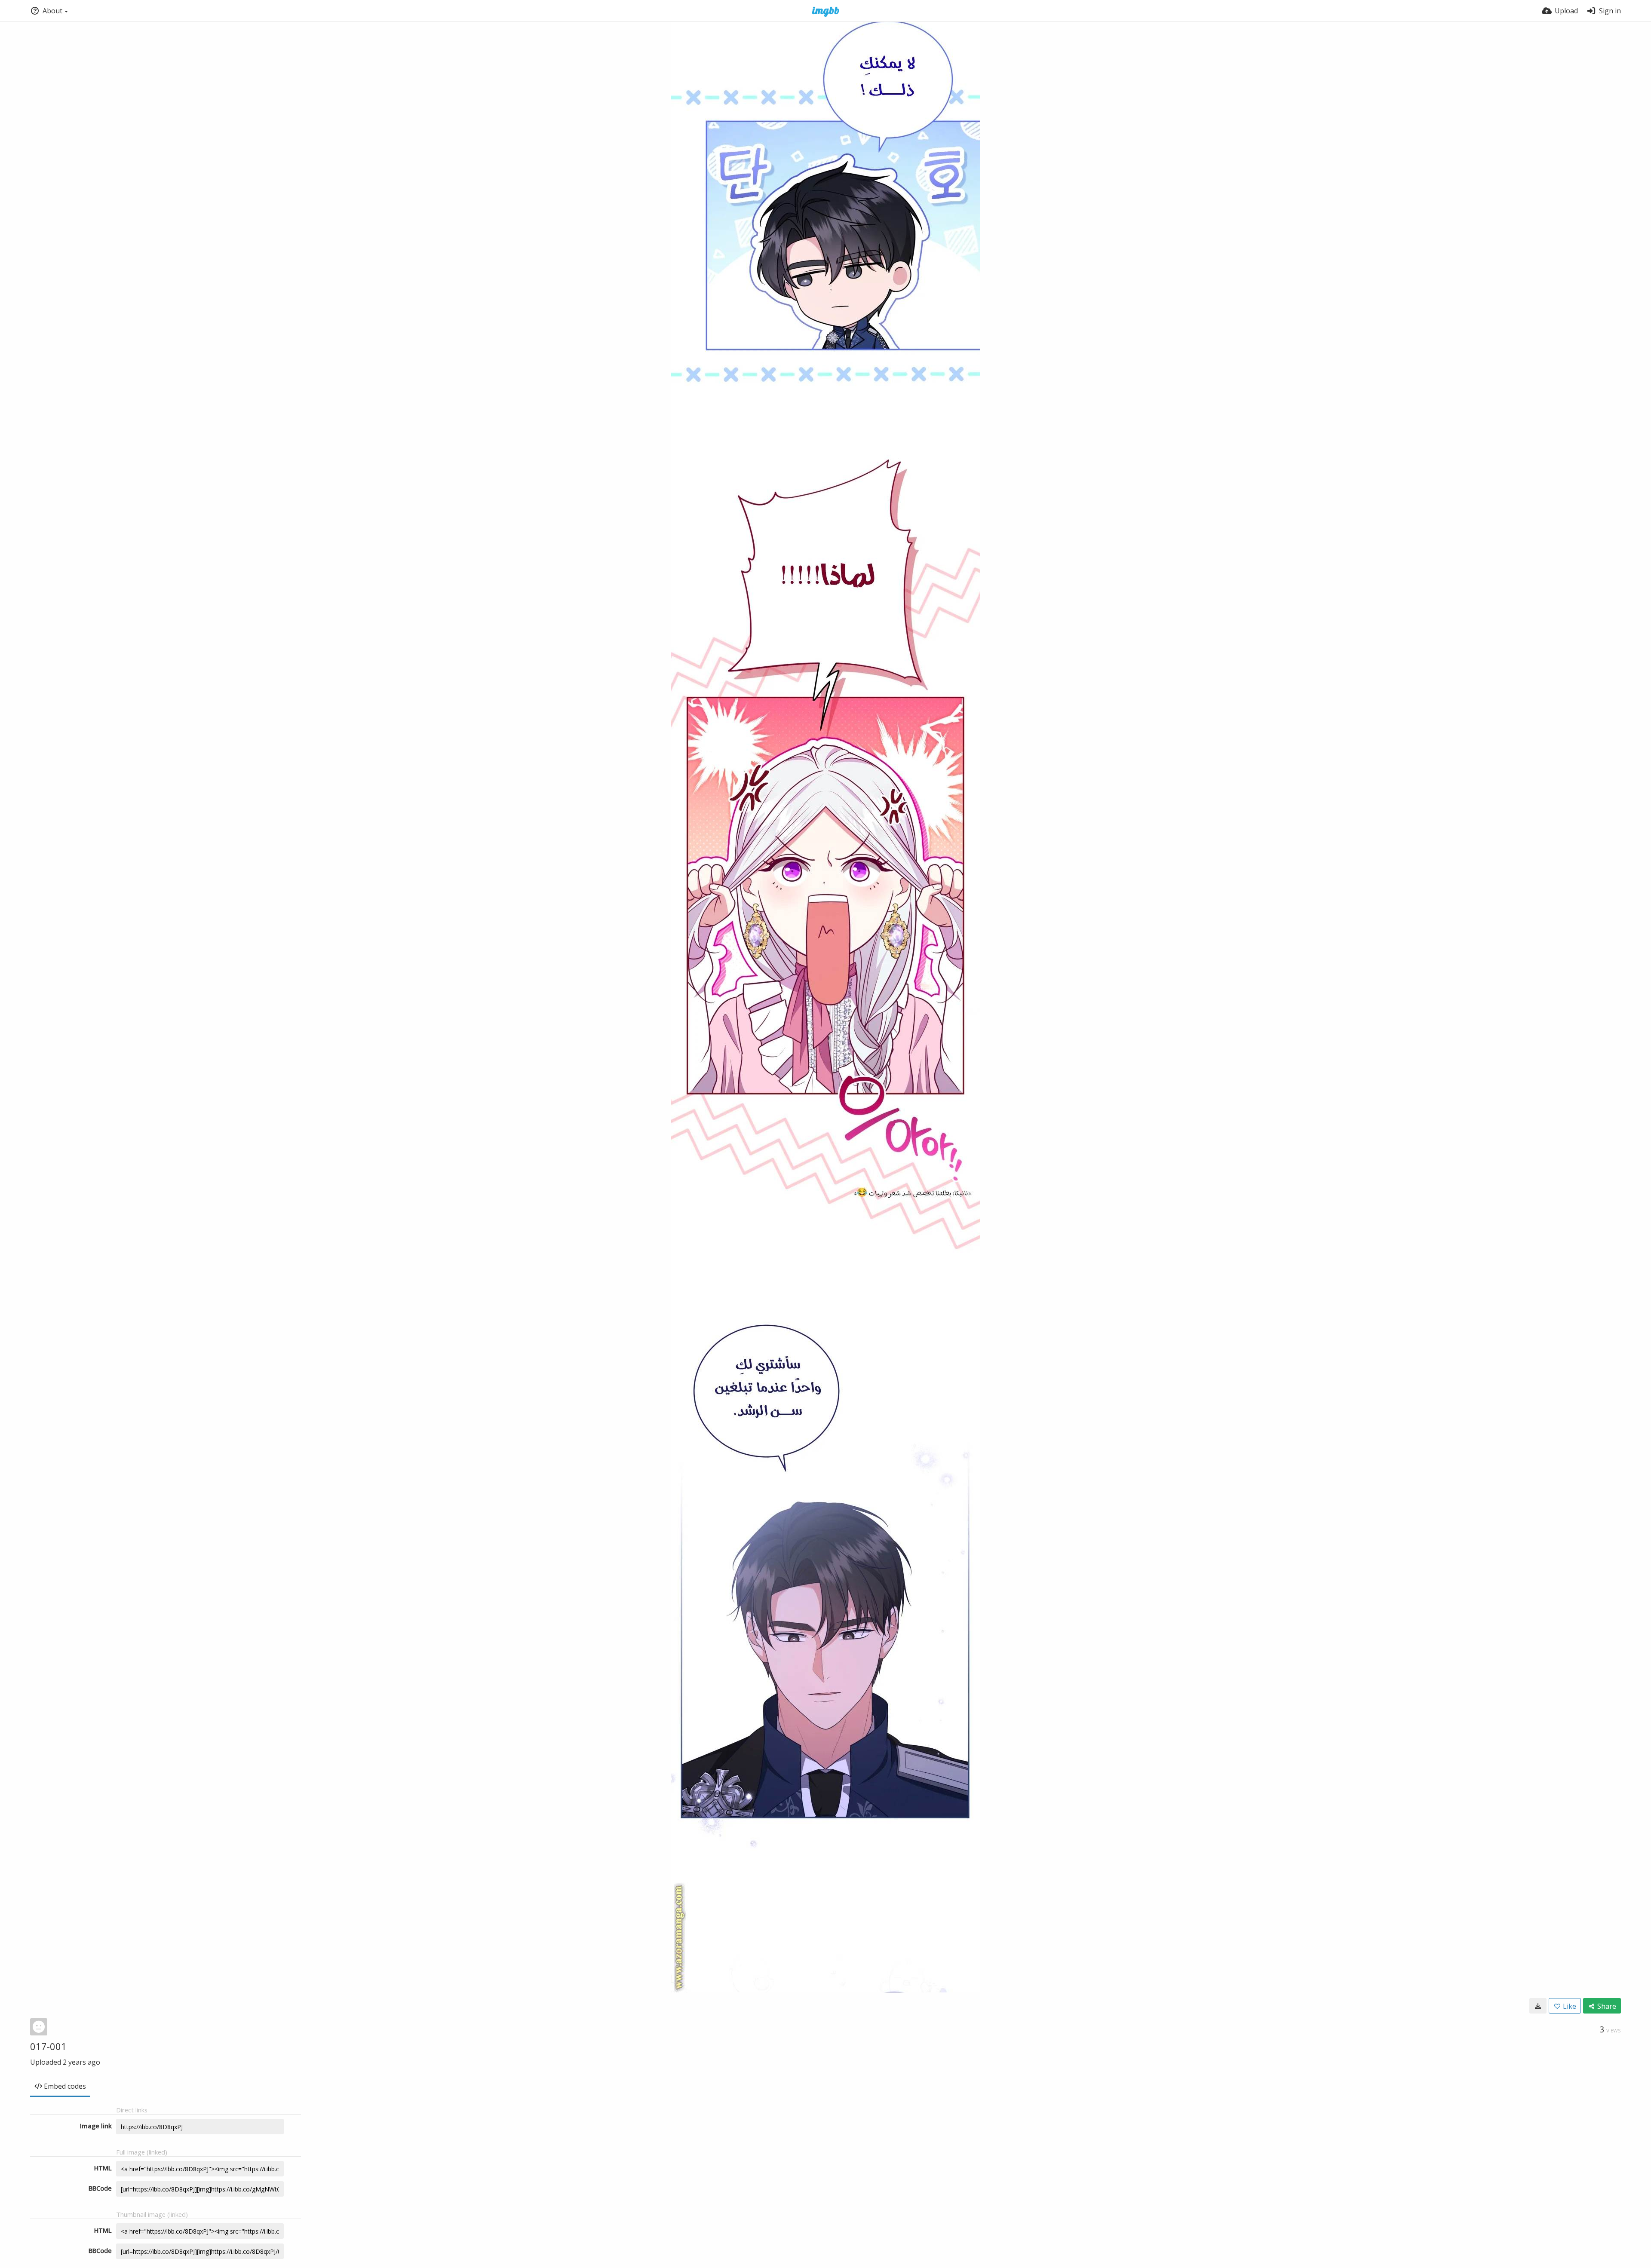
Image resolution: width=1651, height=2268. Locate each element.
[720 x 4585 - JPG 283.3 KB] (1538, 2006)
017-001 (48, 2046)
